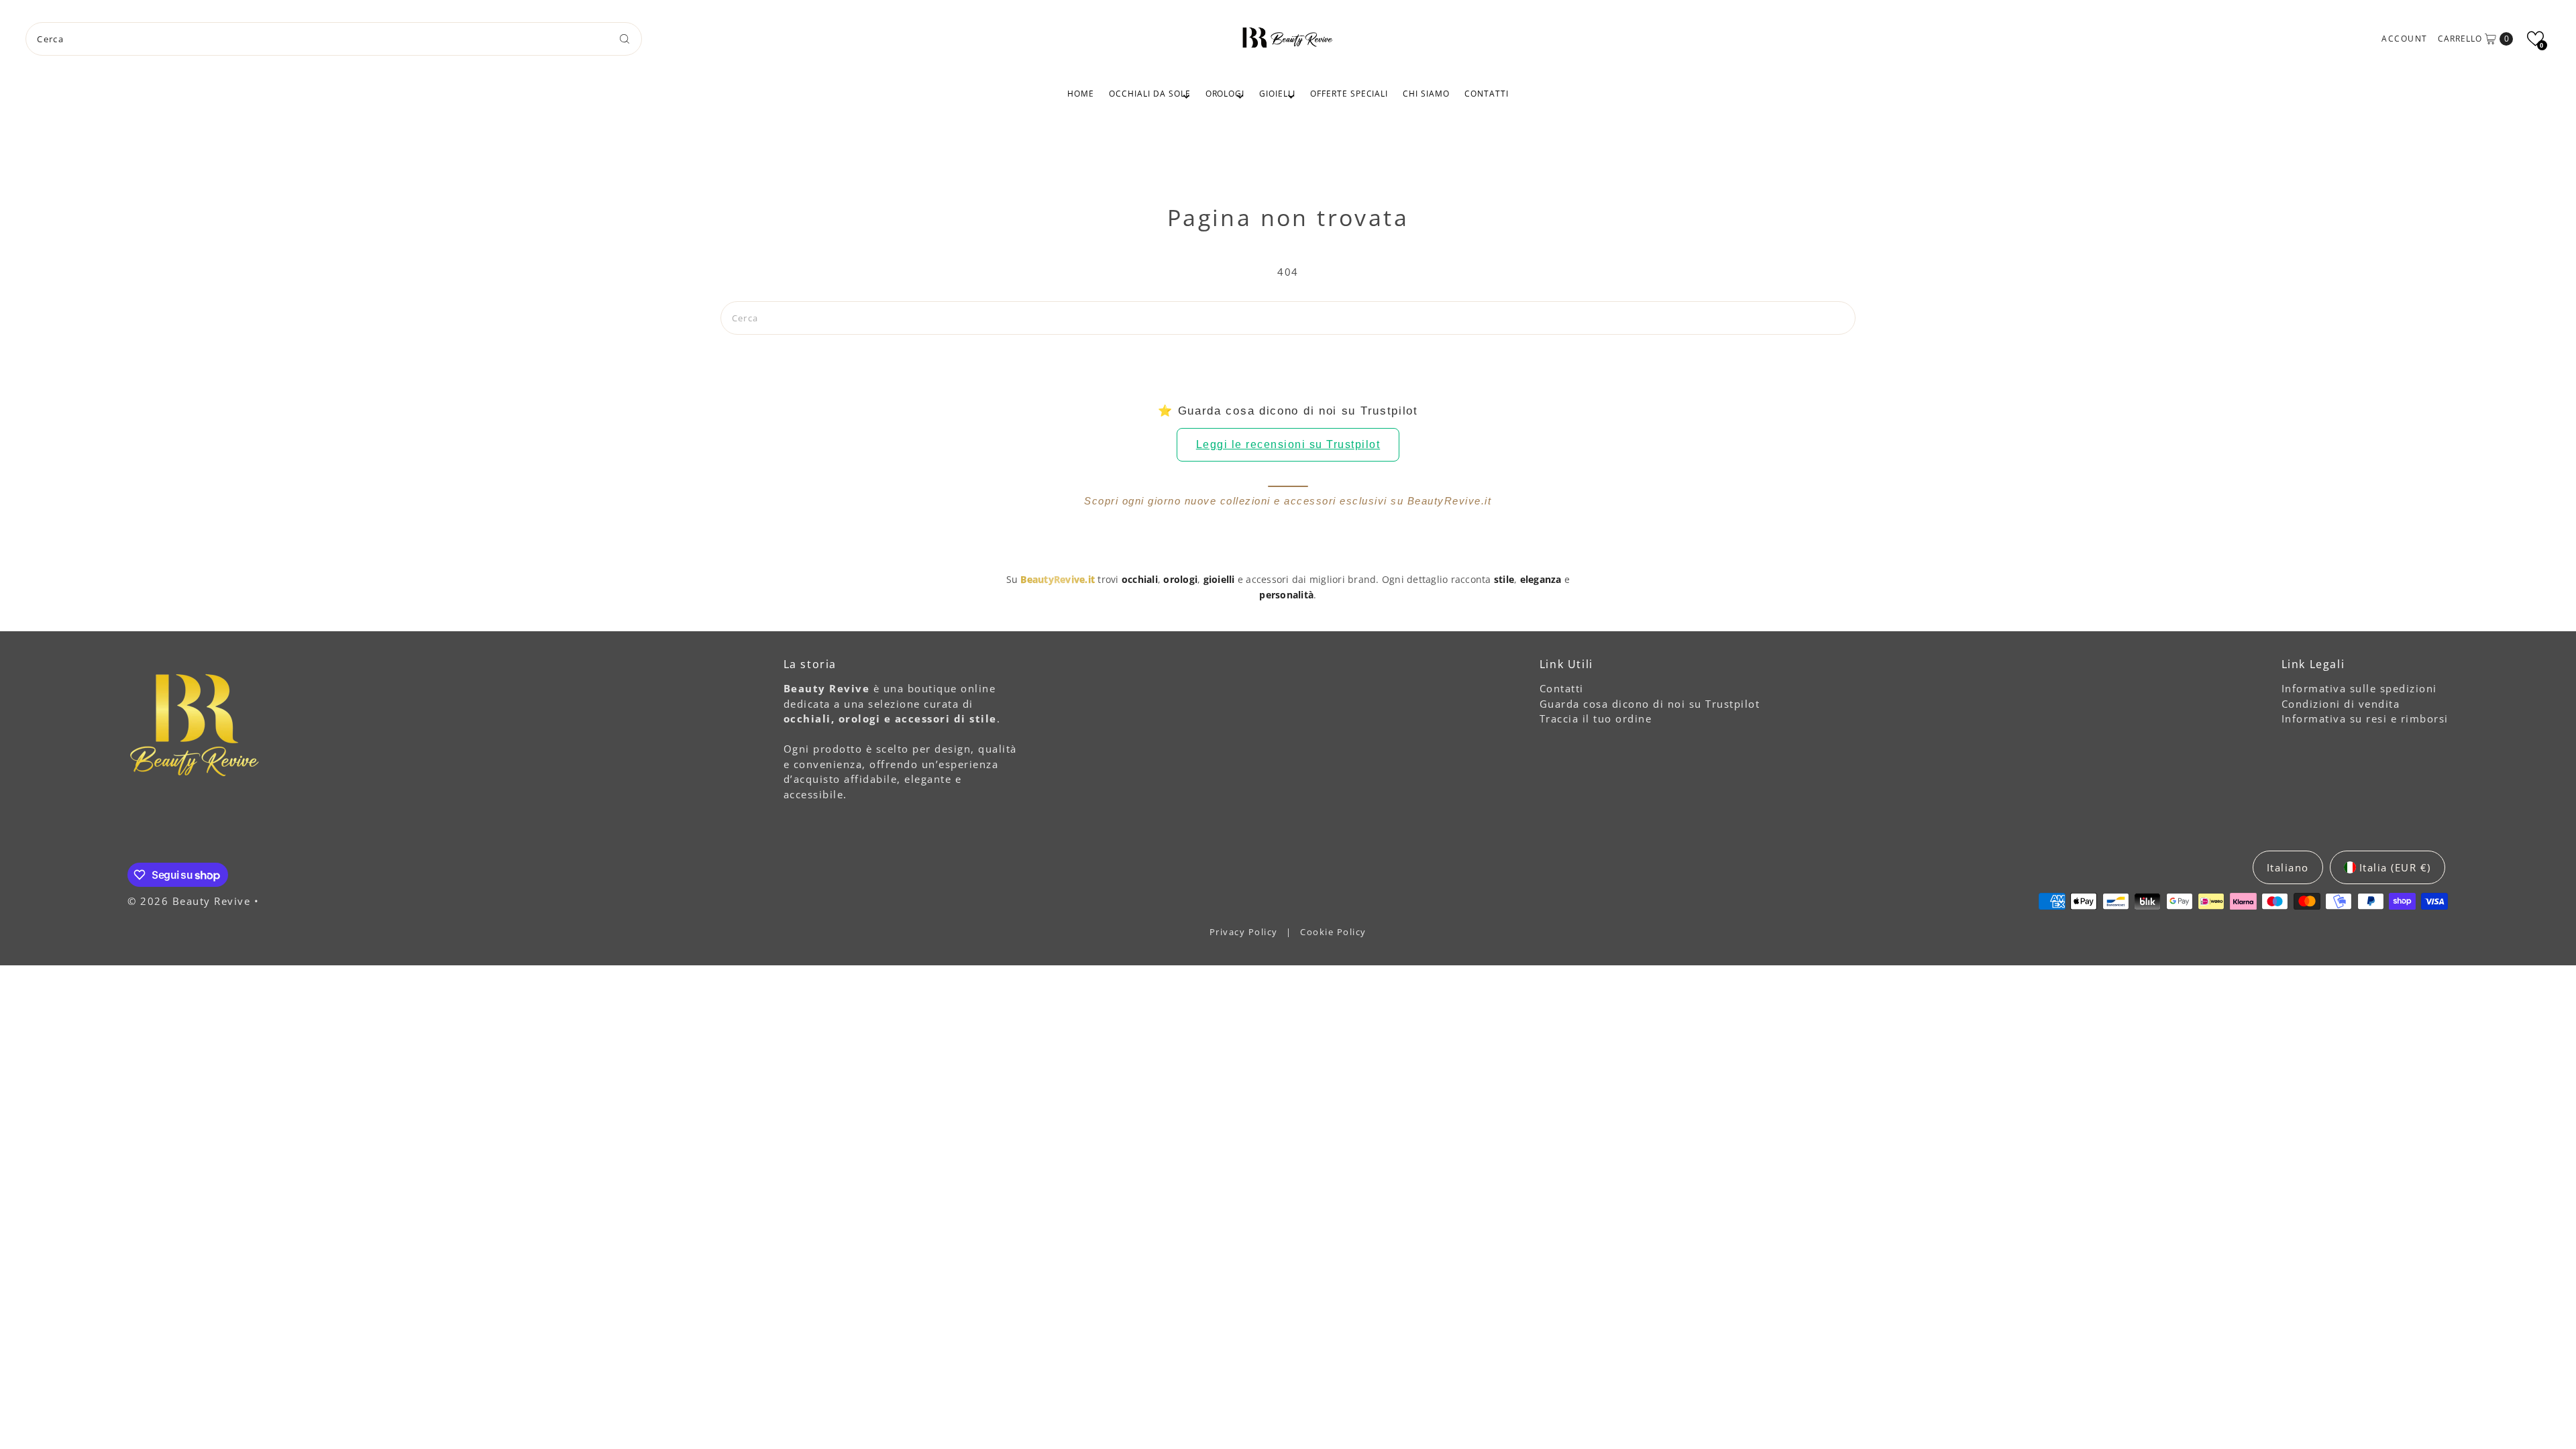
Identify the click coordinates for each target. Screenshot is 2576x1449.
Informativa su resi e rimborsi (2365, 718)
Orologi (1225, 94)
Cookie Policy (1333, 932)
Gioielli (1277, 94)
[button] (2535, 39)
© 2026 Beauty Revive (191, 901)
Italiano (2288, 867)
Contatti (1487, 94)
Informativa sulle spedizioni (2359, 688)
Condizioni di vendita (2341, 704)
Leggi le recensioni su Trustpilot (1288, 444)
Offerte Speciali (1349, 94)
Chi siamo (1426, 94)
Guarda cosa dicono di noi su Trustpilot (1650, 704)
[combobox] (333, 39)
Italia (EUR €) (2395, 867)
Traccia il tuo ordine (1596, 718)
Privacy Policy (1245, 932)
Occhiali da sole (1149, 94)
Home (1081, 94)
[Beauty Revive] (1288, 37)
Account (2405, 39)
